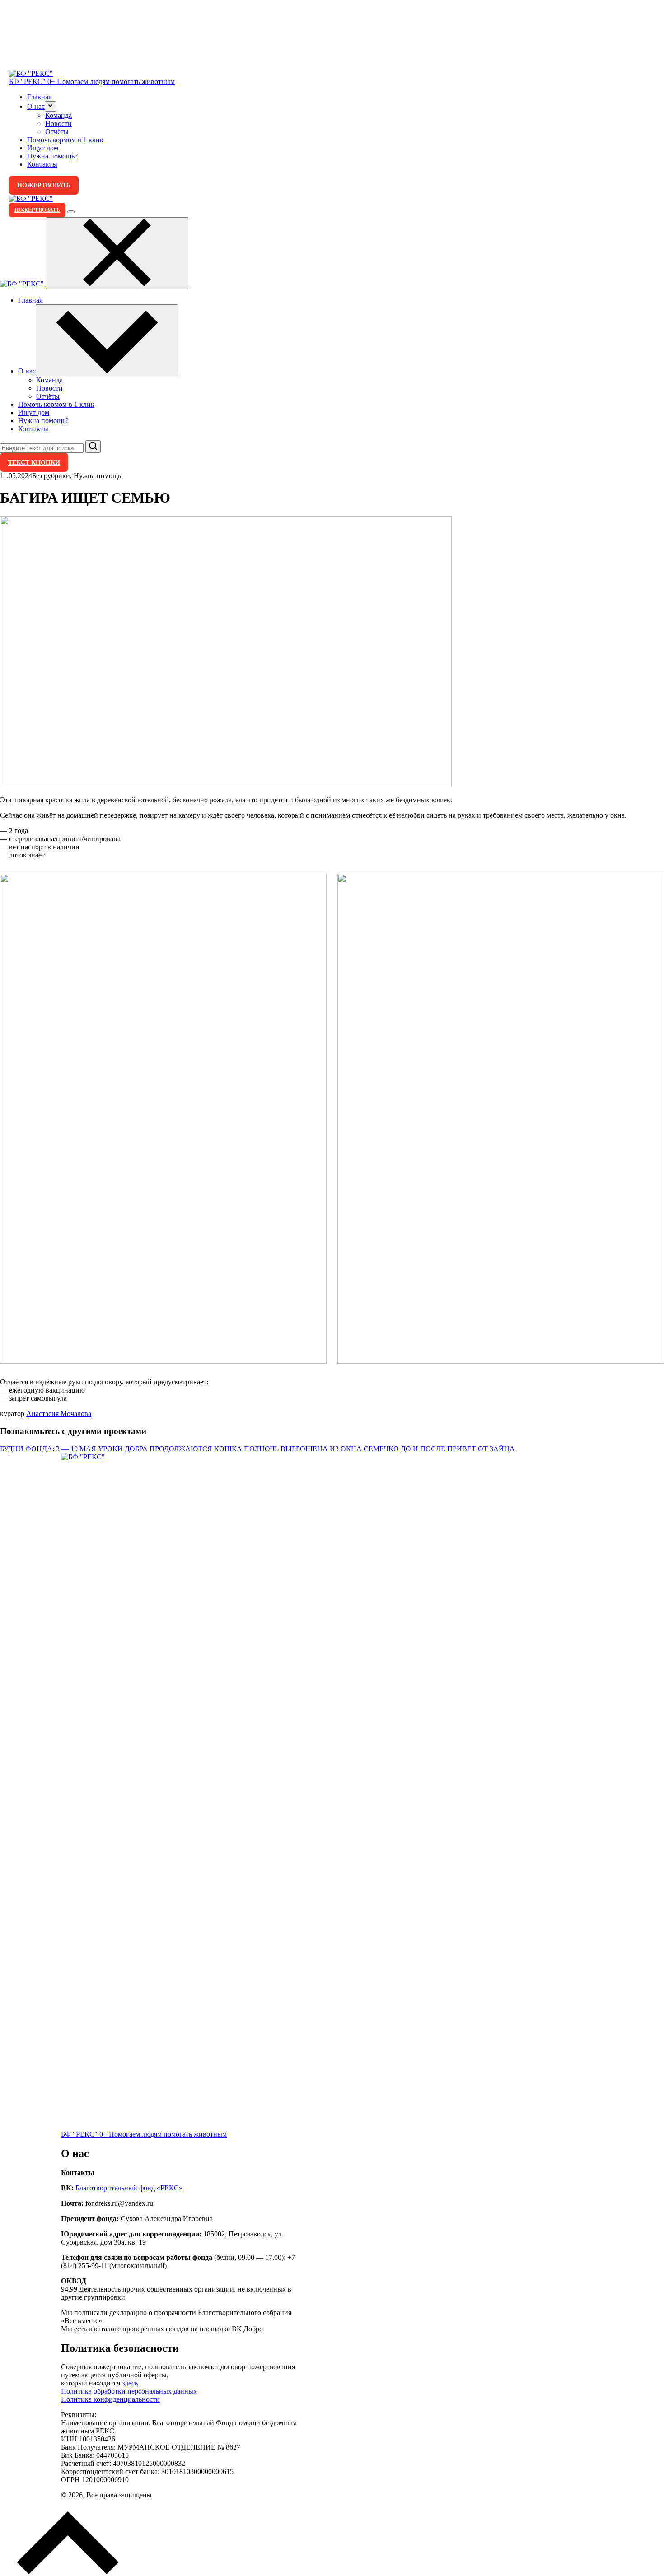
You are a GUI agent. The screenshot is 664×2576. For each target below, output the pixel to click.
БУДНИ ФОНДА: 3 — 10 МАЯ (48, 1449)
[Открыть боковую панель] (71, 212)
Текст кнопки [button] (34, 462)
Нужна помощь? (52, 156)
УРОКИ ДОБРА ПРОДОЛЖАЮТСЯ (155, 1449)
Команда (58, 115)
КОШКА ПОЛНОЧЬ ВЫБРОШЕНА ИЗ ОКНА (288, 1449)
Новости (58, 123)
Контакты (42, 164)
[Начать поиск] (93, 447)
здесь (130, 2383)
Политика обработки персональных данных (129, 2391)
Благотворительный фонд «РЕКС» (129, 2188)
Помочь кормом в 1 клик (65, 140)
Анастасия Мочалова (59, 1414)
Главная (39, 97)
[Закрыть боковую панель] (117, 253)
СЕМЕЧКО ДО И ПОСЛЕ (404, 1449)
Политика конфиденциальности (110, 2399)
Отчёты (57, 132)
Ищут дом (43, 148)
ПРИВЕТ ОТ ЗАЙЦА (481, 1449)
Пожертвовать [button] (44, 185)
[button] (50, 106)
